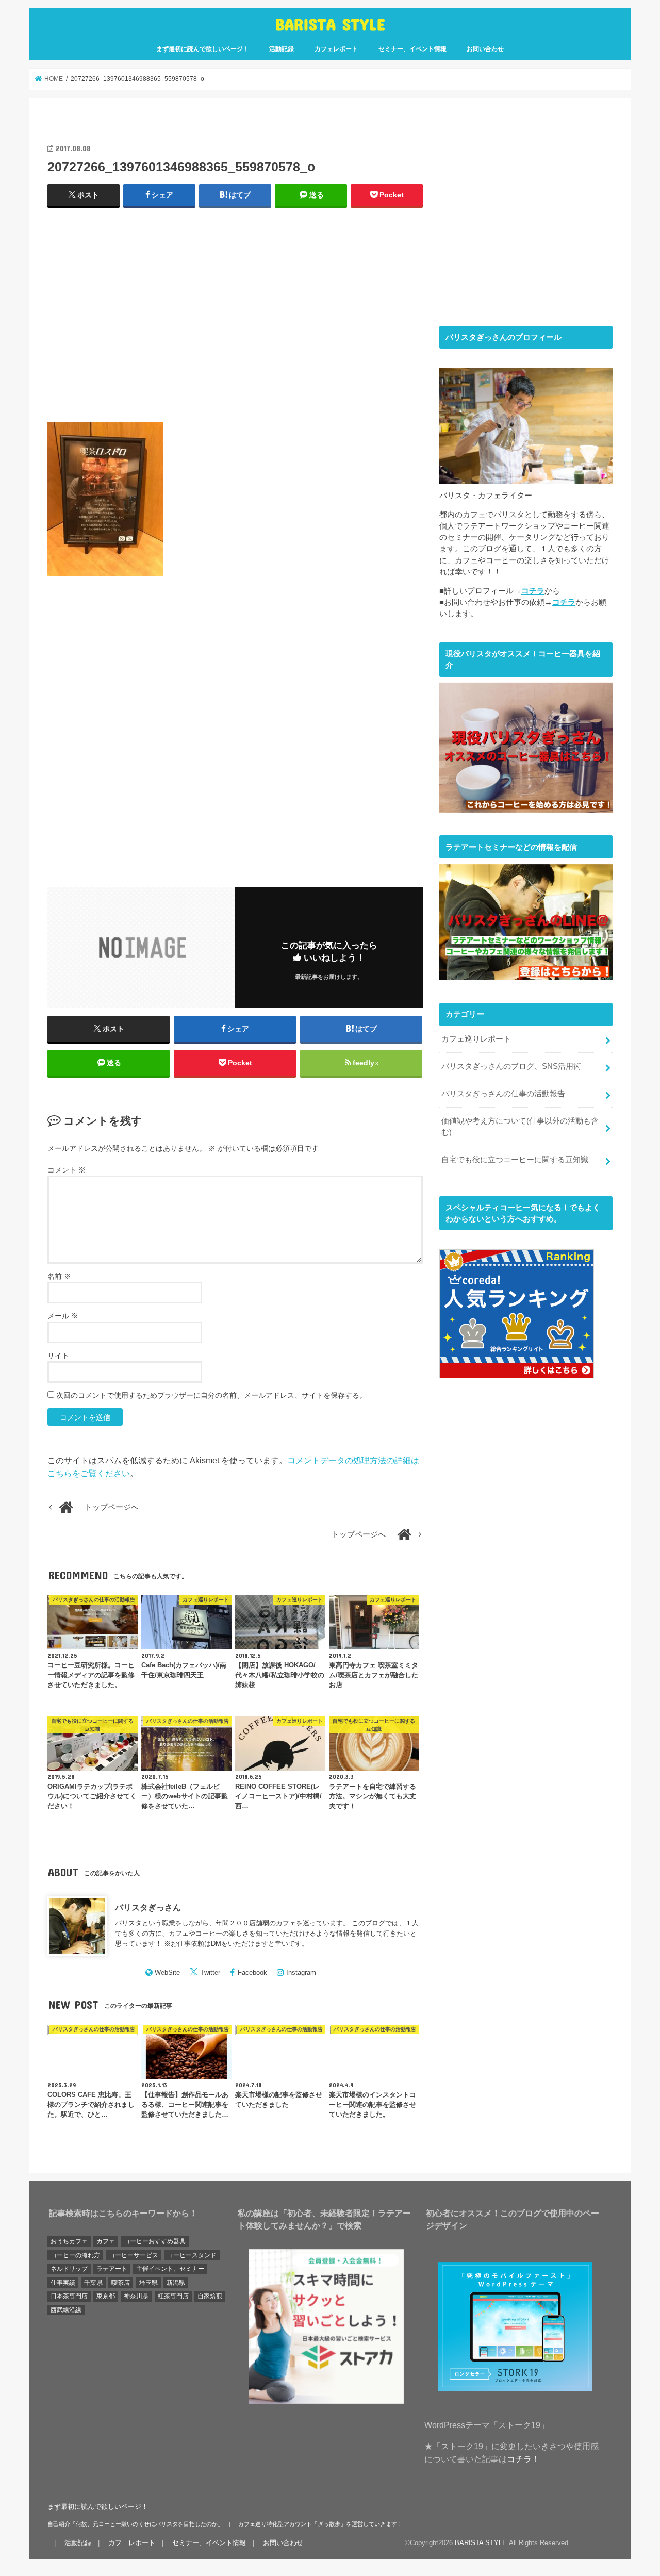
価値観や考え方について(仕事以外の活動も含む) (520, 1127)
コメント (67, 1170)
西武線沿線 (66, 2310)
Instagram (301, 1972)
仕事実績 (63, 2283)
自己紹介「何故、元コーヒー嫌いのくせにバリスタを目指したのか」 (135, 2524)
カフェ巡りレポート (476, 1039)
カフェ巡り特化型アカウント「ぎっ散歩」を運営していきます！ (320, 2524)
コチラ (533, 591)
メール (63, 1316)
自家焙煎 (210, 2296)
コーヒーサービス (134, 2255)
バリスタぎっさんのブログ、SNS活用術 (511, 1066)
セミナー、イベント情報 (412, 49)
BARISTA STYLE (330, 24)
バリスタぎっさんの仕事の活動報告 (503, 1094)
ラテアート (112, 2269)
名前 (59, 1276)
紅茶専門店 (173, 2296)
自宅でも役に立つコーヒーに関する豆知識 (515, 1160)
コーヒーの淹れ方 (75, 2255)
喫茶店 (121, 2283)
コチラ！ (523, 2459)
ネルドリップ (69, 2269)
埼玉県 (148, 2283)
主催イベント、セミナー (170, 2269)
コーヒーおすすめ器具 (155, 2241)
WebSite (167, 1972)
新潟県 (176, 2283)
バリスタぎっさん (148, 1907)
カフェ (106, 2241)
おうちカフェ (69, 2241)
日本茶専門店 (69, 2296)
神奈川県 (136, 2296)
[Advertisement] (235, 319)
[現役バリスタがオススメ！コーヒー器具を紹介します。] (526, 807)
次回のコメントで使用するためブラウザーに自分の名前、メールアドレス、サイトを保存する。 (211, 1395)
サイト (58, 1356)
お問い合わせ (485, 49)
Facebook (252, 1972)
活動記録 (282, 49)
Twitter (210, 1972)
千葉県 (93, 2283)
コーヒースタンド (192, 2255)
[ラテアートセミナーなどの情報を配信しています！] (526, 974)
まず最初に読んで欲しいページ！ (203, 49)
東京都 (106, 2296)
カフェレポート (336, 49)
